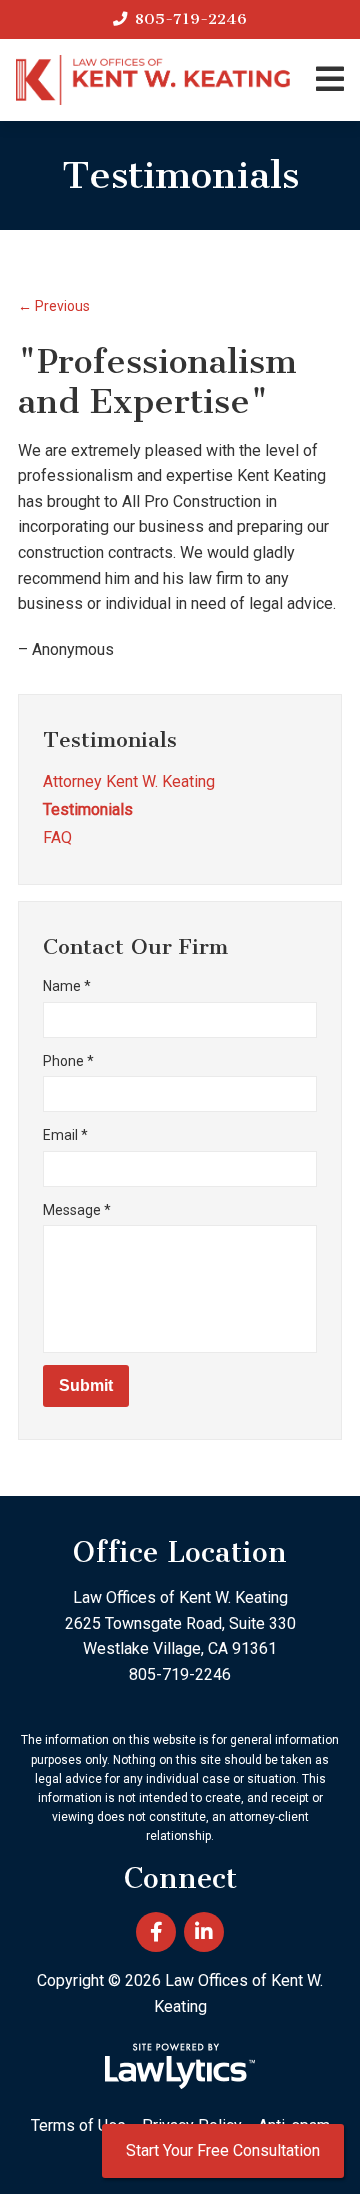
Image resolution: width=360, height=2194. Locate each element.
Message (77, 1210)
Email (65, 1135)
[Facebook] (156, 1932)
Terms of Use (78, 2125)
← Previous (54, 306)
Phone (68, 1061)
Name (67, 986)
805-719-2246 (191, 19)
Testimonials (110, 739)
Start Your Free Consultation (223, 2150)
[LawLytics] (180, 2066)
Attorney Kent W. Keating (129, 781)
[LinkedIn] (204, 1932)
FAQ (57, 837)
